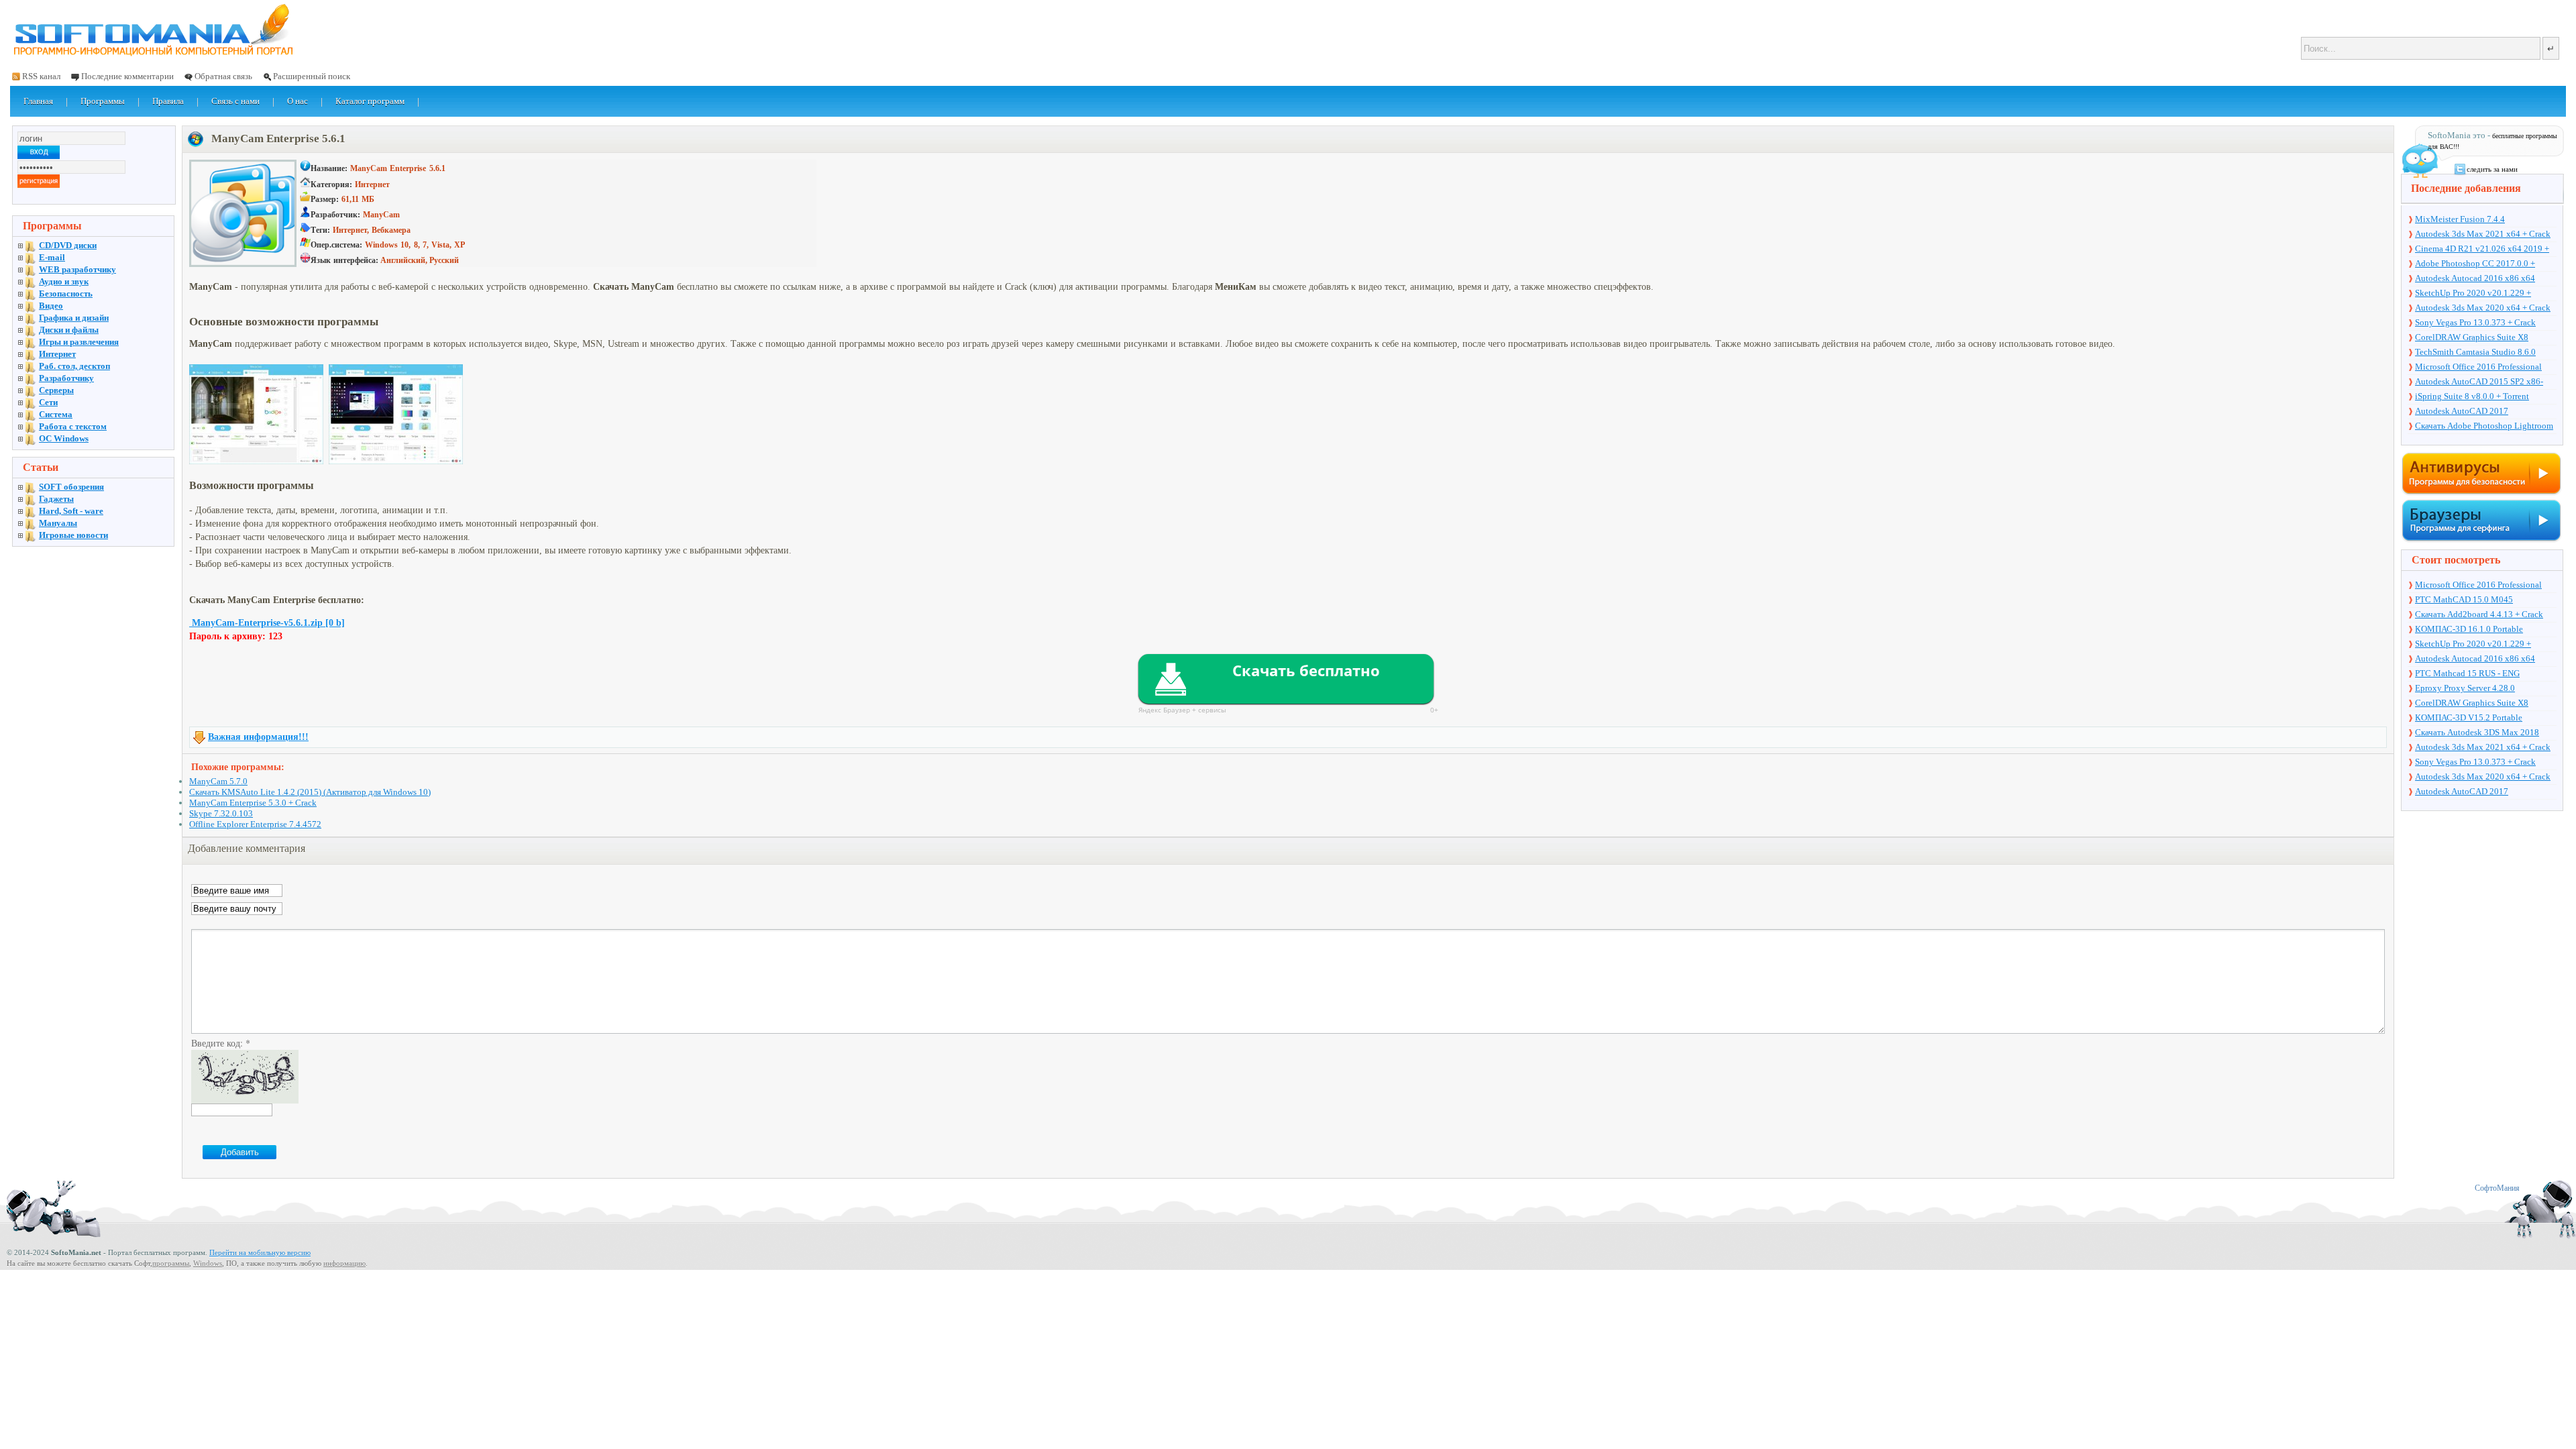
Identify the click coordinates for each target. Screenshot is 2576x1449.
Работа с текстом (73, 426)
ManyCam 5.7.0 (218, 781)
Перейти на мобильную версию (260, 1252)
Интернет (57, 354)
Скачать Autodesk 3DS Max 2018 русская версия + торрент (2477, 733)
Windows (208, 1263)
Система (56, 414)
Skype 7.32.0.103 (221, 813)
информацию (344, 1263)
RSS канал (41, 76)
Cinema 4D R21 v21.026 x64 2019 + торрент (2482, 250)
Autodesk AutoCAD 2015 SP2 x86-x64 (2479, 382)
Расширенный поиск (312, 76)
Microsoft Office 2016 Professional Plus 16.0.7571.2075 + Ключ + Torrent (2485, 368)
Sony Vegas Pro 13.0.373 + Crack (2475, 322)
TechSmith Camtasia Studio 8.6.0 (2475, 352)
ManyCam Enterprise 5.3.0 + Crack (253, 803)
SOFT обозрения (71, 487)
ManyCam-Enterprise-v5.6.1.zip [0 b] (267, 623)
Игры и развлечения (79, 342)
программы (171, 1263)
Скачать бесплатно (1306, 670)
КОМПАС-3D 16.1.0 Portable (2469, 629)
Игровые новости (73, 535)
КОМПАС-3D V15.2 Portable (2469, 717)
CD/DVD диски (68, 245)
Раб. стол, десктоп (74, 366)
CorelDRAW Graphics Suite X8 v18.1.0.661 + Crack (2472, 338)
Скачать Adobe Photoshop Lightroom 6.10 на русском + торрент (2484, 427)
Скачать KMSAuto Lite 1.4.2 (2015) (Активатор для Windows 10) (310, 792)
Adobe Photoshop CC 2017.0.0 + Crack (2475, 264)
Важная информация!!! (258, 737)
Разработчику (66, 378)
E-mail (52, 257)
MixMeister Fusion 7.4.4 (2460, 219)
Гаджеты (56, 499)
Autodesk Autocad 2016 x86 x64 (2475, 278)
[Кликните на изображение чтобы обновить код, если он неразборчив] (245, 1100)
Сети (48, 402)
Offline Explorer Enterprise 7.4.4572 (255, 824)
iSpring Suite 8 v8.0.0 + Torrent (2472, 396)
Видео (51, 306)
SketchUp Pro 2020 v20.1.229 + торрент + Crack (2473, 294)
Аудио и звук (64, 281)
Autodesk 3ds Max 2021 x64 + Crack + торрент (2483, 235)
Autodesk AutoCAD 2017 (2462, 411)
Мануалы (58, 523)
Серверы (56, 390)
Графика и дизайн (74, 318)
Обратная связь (223, 76)
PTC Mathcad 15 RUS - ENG (2467, 673)
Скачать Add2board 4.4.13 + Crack (2479, 614)
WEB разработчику (77, 269)
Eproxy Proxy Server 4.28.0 (2465, 688)
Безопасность (66, 293)
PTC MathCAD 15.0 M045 (2464, 599)
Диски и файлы (69, 330)
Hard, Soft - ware (71, 511)
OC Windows (64, 438)
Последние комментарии (127, 76)
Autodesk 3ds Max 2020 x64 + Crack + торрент (2483, 309)
